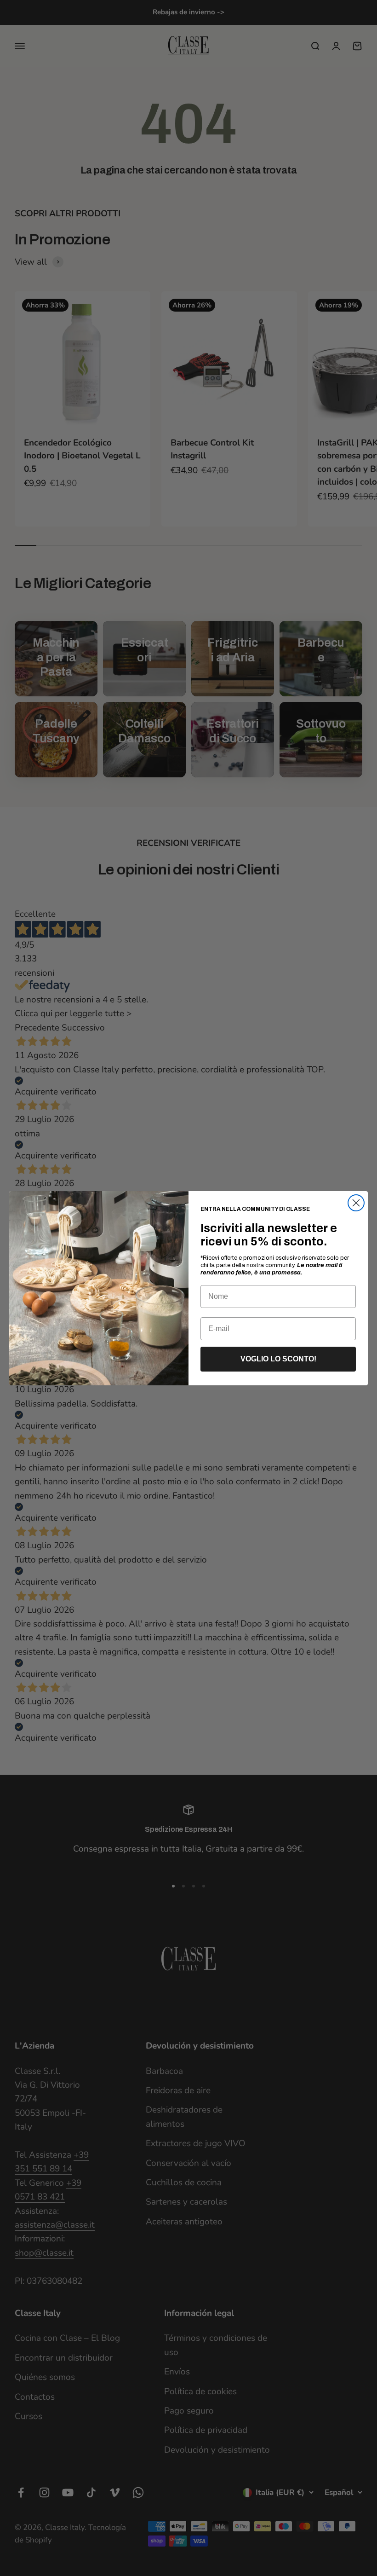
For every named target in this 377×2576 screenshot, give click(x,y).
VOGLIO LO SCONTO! (278, 1359)
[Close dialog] (356, 1203)
